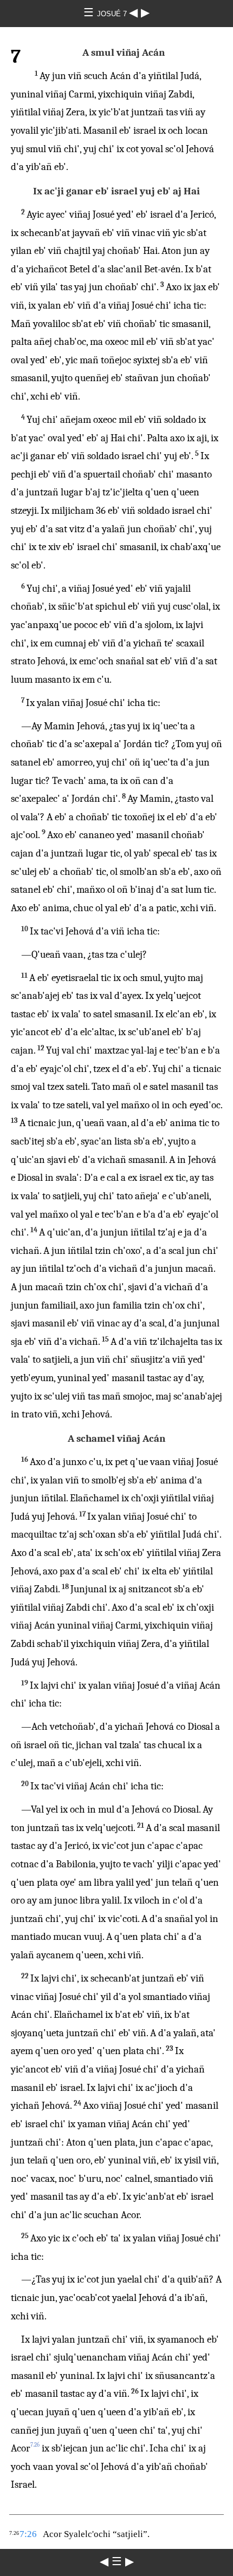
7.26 (35, 2445)
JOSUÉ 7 (113, 14)
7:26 (28, 2534)
